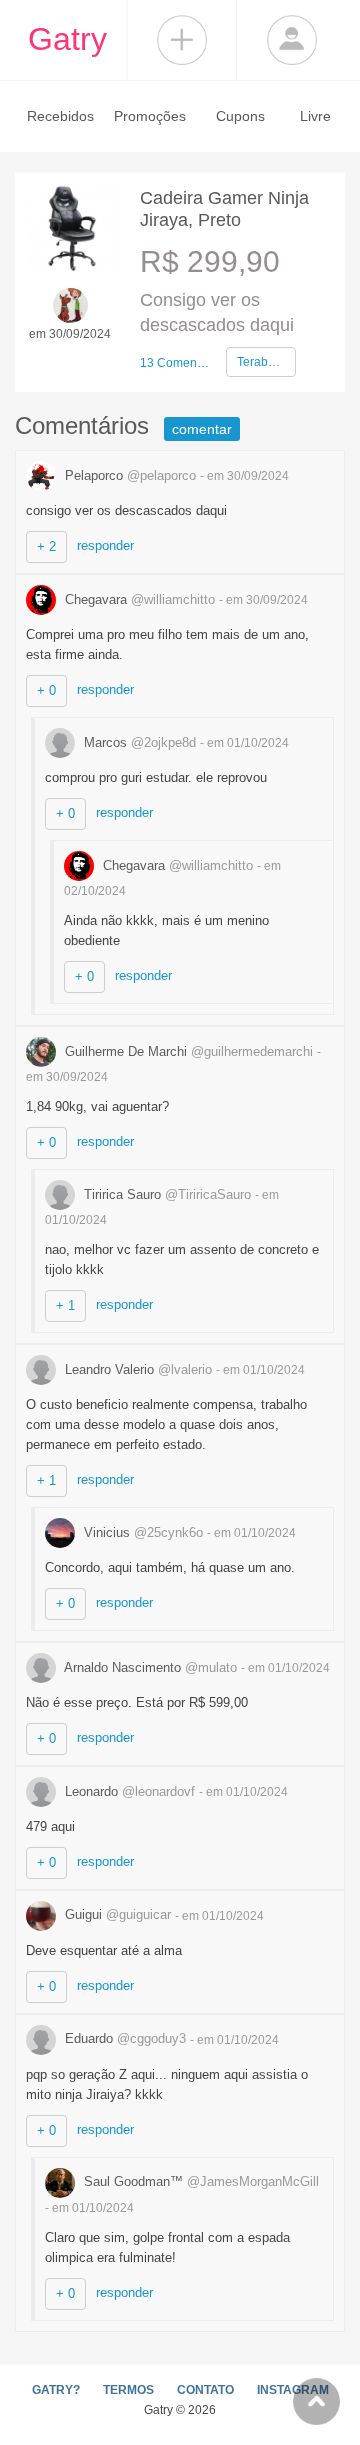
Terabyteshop (266, 362)
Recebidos (60, 116)
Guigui (116, 1914)
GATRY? (56, 2390)
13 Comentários (175, 363)
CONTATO (205, 2390)
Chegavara (138, 599)
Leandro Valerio (136, 1369)
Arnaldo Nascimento (149, 1667)
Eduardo (123, 2038)
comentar (202, 429)
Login (292, 40)
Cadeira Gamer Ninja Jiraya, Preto (224, 209)
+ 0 (46, 690)
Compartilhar (182, 40)
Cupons (240, 116)
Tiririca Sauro (165, 1194)
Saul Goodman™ (199, 2181)
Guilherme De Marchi (187, 1051)
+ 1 (65, 1305)
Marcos (138, 742)
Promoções (150, 116)
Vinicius (141, 1532)
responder (105, 545)
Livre (315, 116)
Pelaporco (128, 475)
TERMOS (128, 2390)
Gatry (67, 39)
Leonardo (128, 1791)
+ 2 (46, 546)
